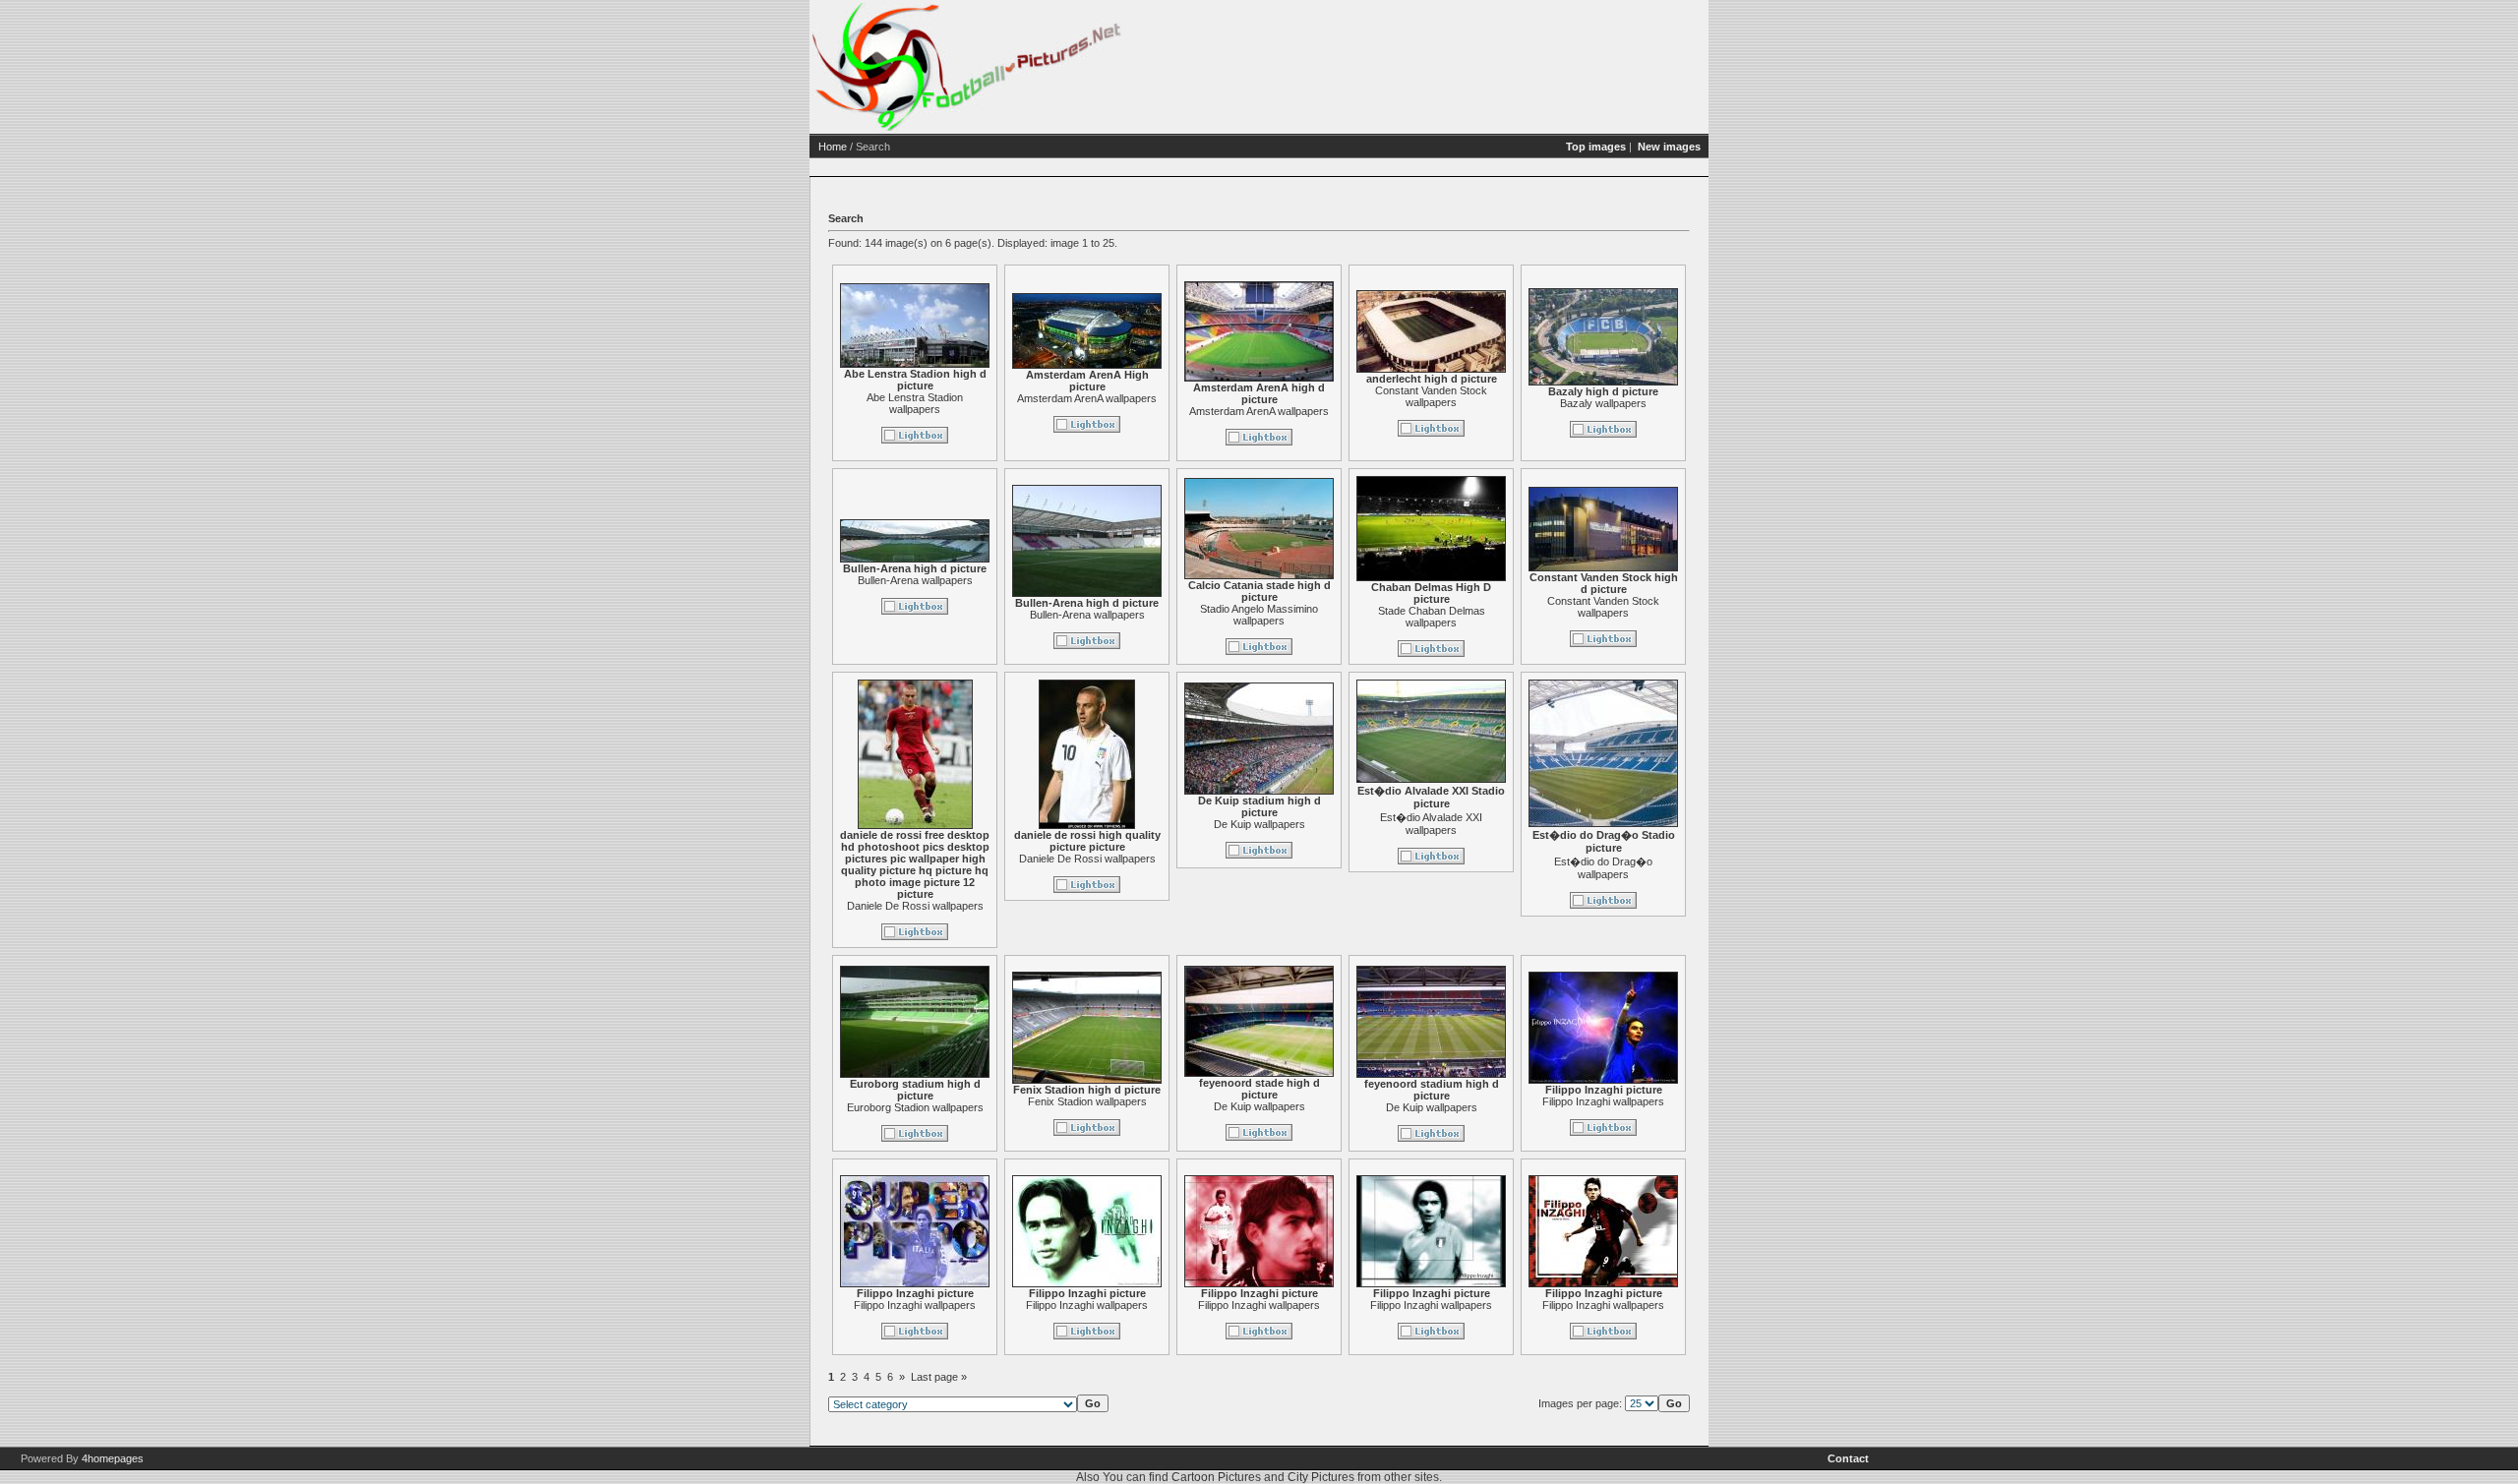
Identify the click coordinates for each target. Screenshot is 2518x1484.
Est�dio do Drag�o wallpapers (1603, 868)
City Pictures (1321, 1477)
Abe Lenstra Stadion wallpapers (915, 403)
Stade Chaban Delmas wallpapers (1432, 617)
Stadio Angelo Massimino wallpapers (1259, 615)
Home (833, 147)
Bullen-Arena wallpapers (915, 580)
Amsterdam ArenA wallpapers (1087, 398)
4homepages (113, 1458)
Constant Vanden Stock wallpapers (1431, 396)
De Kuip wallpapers (1259, 824)
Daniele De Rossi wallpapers (915, 906)
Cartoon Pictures (1216, 1477)
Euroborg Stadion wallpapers (915, 1107)
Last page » (939, 1377)
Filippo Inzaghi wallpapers (1603, 1101)
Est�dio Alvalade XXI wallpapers (1431, 824)
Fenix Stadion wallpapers (1087, 1101)
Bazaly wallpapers (1603, 403)
